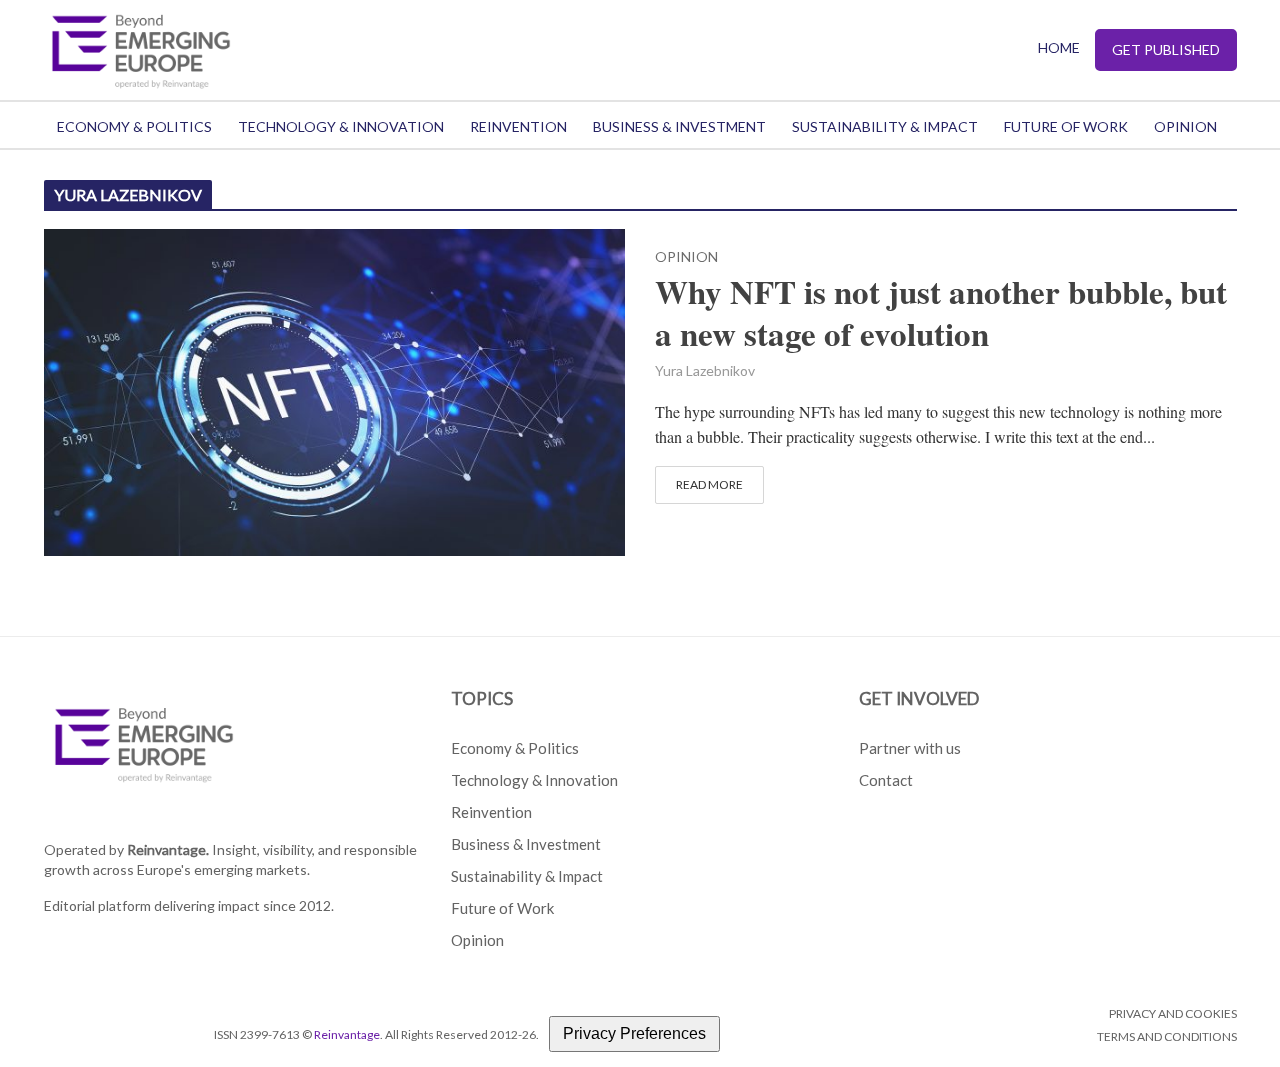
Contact (886, 780)
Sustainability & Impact (885, 126)
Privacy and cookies (1173, 1013)
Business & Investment (679, 126)
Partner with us (910, 748)
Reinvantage (347, 1034)
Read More (709, 484)
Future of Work (1066, 126)
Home (1059, 47)
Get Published (1166, 49)
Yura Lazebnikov (705, 370)
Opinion (1185, 126)
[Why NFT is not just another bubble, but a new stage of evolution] (335, 389)
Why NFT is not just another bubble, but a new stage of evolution (941, 313)
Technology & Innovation (341, 126)
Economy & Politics (134, 126)
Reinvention (518, 126)
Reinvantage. (168, 849)
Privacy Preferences (634, 1033)
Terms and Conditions (1167, 1036)
